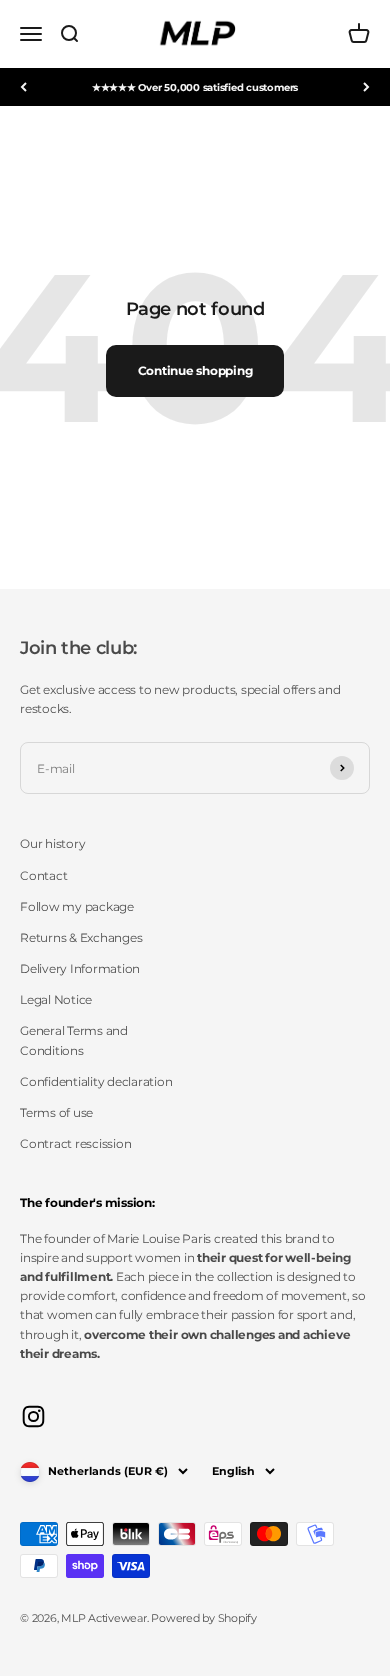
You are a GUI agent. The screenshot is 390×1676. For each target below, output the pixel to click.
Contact (43, 875)
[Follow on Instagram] (33, 1416)
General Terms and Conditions (74, 1040)
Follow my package (77, 906)
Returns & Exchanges (81, 937)
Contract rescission (75, 1143)
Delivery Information (80, 968)
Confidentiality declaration (96, 1081)
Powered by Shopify (204, 1618)
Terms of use (56, 1112)
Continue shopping (195, 370)
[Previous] (23, 87)
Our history (52, 843)
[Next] (366, 87)
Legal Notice (56, 999)
